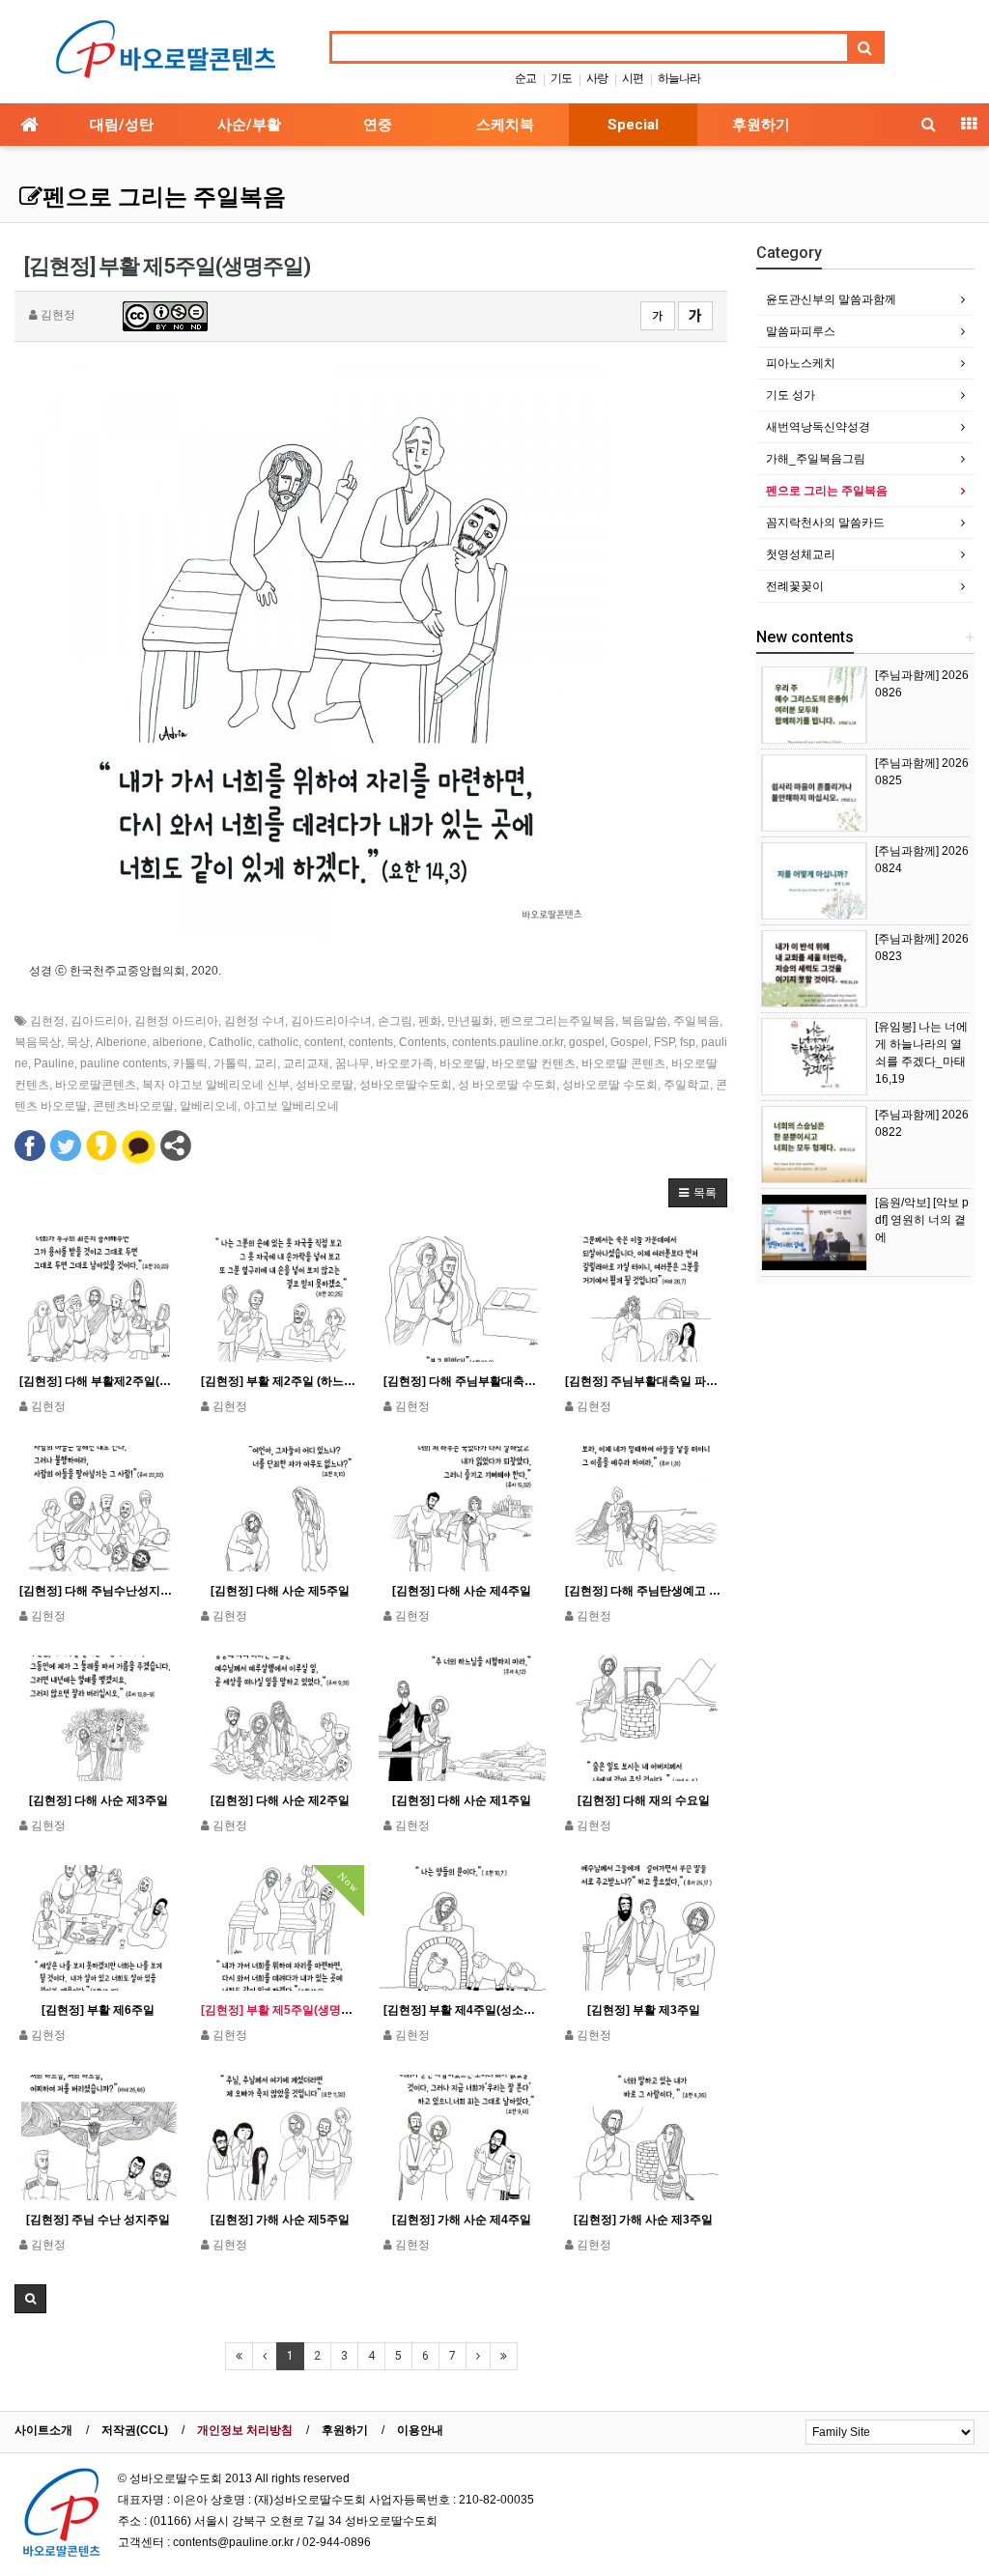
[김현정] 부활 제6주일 (98, 2010)
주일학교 (687, 1085)
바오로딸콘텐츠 (96, 1085)
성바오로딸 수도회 (610, 1085)
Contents (423, 1042)
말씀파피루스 (801, 331)
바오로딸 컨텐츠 (534, 1063)
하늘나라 (679, 78)
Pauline (54, 1063)
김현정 (47, 1021)
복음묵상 (38, 1042)
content (324, 1042)
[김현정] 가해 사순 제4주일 (462, 2220)
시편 (633, 78)
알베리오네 (209, 1106)
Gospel (629, 1042)
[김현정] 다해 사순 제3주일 (99, 1800)
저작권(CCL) (135, 2430)
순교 (525, 78)
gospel (587, 1042)
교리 (266, 1063)
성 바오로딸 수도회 (507, 1085)
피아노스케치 (801, 363)
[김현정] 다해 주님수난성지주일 (98, 1591)
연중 (378, 125)
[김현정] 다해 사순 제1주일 (462, 1800)
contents (371, 1042)
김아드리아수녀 (331, 1021)
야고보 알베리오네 (291, 1106)
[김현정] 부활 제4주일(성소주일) (462, 2010)
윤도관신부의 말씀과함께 (831, 299)
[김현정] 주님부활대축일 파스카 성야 (644, 1381)
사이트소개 (43, 2430)
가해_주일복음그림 (816, 459)
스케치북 (505, 125)
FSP (664, 1042)
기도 (561, 78)
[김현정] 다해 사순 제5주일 (280, 1591)
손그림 (395, 1021)
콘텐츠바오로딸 (133, 1106)
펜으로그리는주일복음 (557, 1021)
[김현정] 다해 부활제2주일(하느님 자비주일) (98, 1381)
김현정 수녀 (254, 1021)
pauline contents (124, 1063)
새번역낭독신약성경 (818, 427)
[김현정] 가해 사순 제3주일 (643, 2220)
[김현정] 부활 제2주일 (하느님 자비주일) (280, 1381)
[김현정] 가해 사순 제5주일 (280, 2220)
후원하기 (761, 125)
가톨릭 (231, 1063)
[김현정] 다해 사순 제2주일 (280, 1800)
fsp (688, 1042)
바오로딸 (463, 1063)
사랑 (597, 78)
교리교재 (306, 1063)
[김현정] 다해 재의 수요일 (644, 1800)
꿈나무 (353, 1063)
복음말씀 (644, 1021)
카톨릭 (190, 1063)
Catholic (230, 1042)
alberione (178, 1042)
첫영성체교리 (801, 554)
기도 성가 (791, 395)
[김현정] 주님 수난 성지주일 (98, 2220)
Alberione (121, 1042)
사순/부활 (249, 125)
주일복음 (696, 1021)
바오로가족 (405, 1063)
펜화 (430, 1021)
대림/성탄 (122, 125)
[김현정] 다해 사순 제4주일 (462, 1591)
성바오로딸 (325, 1085)
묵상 (78, 1042)
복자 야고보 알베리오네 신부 (216, 1085)
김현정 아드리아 (176, 1021)
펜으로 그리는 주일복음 (164, 197)
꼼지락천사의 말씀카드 (825, 523)
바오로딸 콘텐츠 (623, 1063)
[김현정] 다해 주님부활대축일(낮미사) (462, 1381)
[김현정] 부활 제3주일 (644, 2010)
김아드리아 (99, 1021)
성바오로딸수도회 (406, 1085)
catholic (278, 1042)
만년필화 (470, 1021)
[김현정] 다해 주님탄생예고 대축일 (644, 1591)
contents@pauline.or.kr (233, 2542)
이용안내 (420, 2430)
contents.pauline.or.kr (508, 1042)
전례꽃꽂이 (795, 586)
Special (633, 125)
